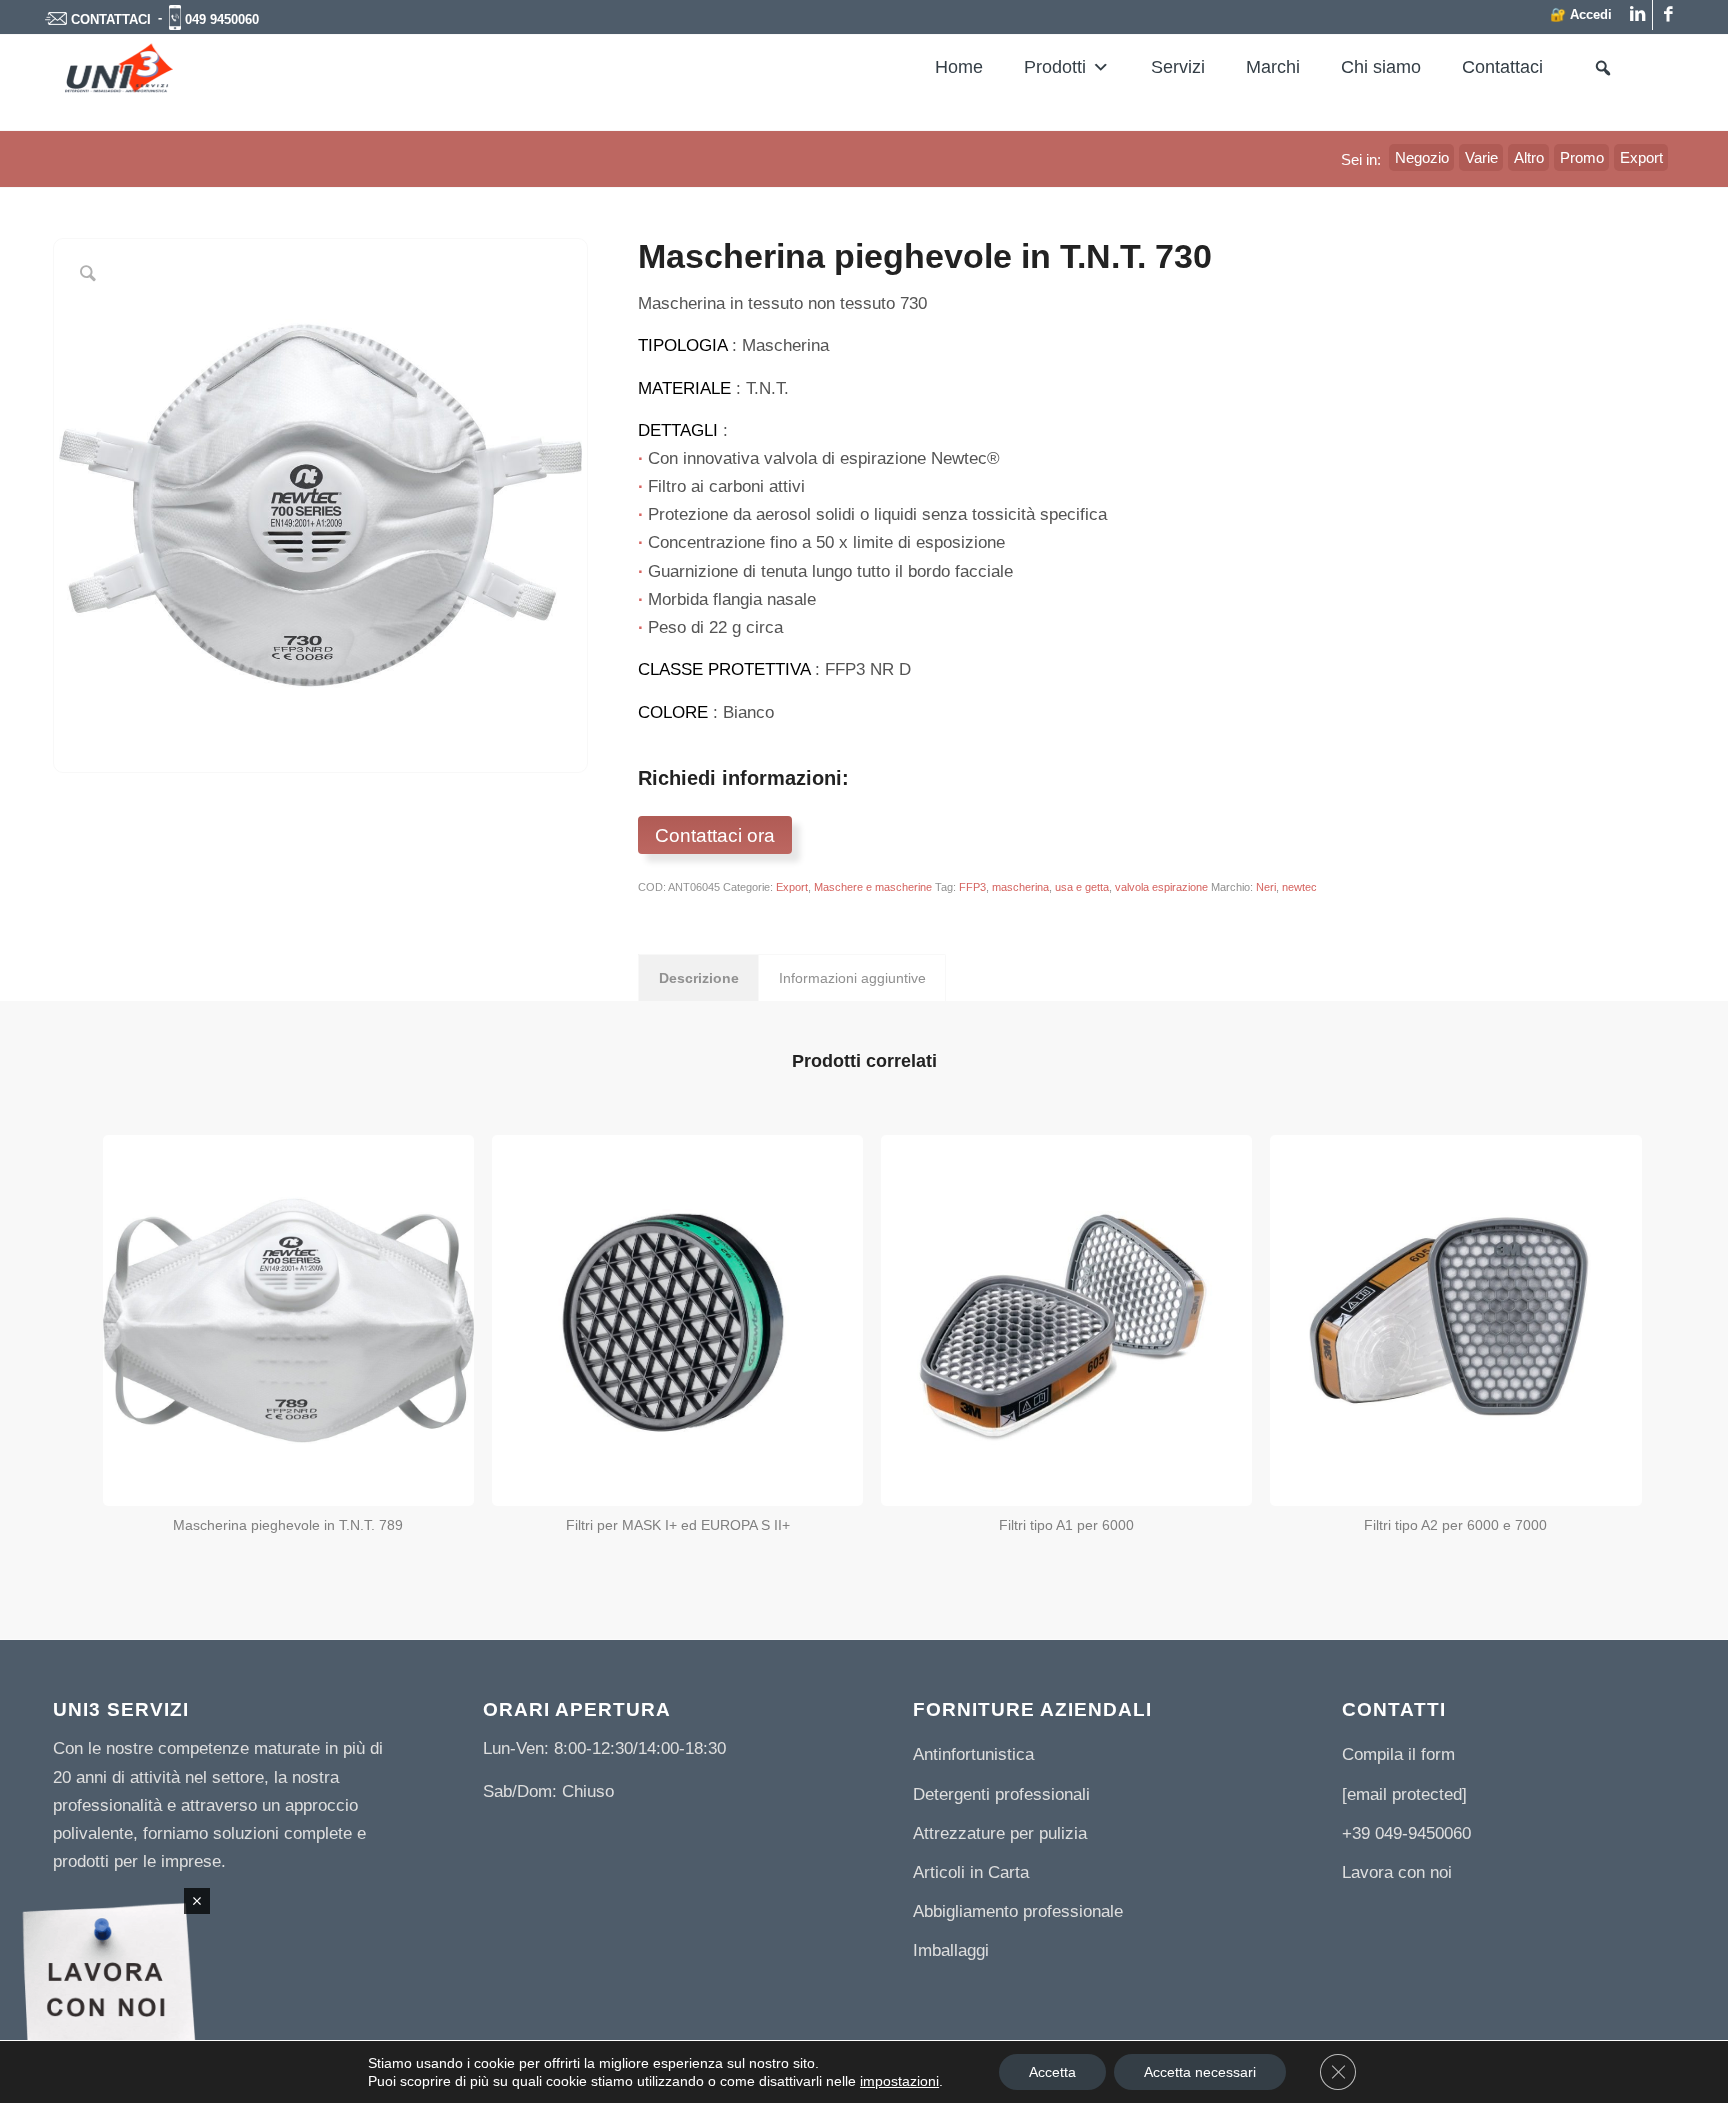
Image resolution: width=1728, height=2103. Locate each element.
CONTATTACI (111, 19)
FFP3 (972, 887)
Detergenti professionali (1001, 1794)
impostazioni (899, 2081)
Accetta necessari (1200, 2072)
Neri (1266, 887)
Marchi (1273, 67)
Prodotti (1055, 67)
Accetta (1052, 2072)
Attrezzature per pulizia (1000, 1833)
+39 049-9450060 (1406, 1833)
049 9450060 (222, 19)
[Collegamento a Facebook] (1668, 15)
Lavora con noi (1397, 1872)
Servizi (1178, 67)
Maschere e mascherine (873, 887)
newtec (1299, 887)
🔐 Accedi (1581, 14)
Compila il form (1398, 1754)
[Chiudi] (197, 1901)
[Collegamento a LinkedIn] (1637, 15)
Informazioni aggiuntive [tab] (852, 978)
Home (959, 67)
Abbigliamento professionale (1018, 1911)
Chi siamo (1381, 67)
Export (792, 887)
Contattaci (1502, 67)
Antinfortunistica (973, 1754)
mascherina (1020, 887)
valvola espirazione (1161, 887)
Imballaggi (951, 1950)
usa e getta (1082, 887)
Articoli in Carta (971, 1872)
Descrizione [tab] (699, 978)
